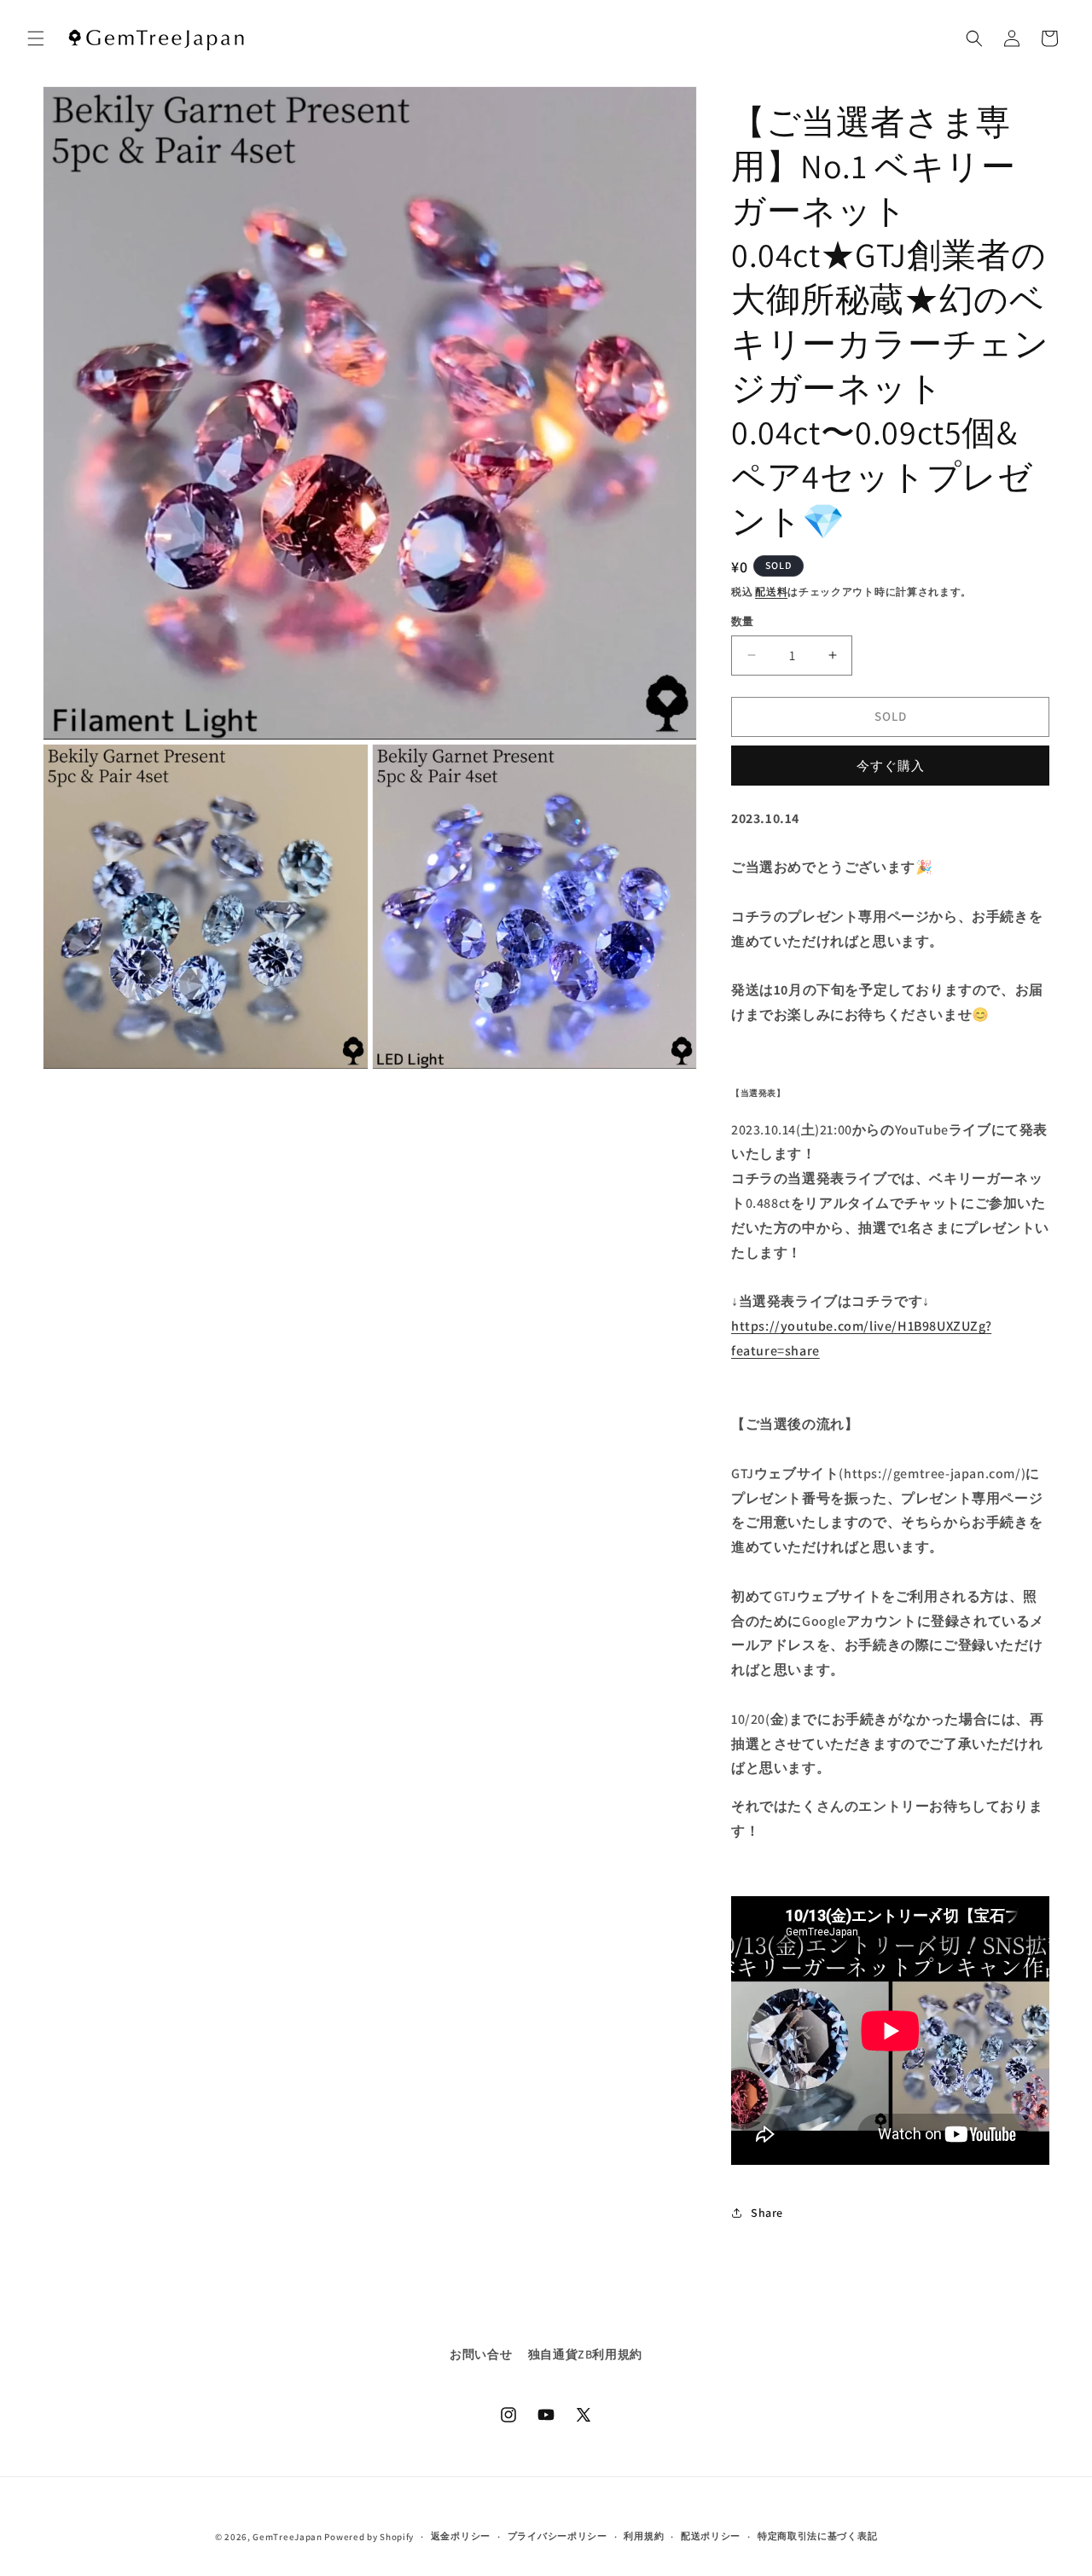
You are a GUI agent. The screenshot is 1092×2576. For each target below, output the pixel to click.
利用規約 (644, 2536)
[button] (36, 38)
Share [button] (767, 2213)
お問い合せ (481, 2354)
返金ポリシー (461, 2536)
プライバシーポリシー (558, 2536)
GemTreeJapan (287, 2537)
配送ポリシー (711, 2536)
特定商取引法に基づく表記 (817, 2536)
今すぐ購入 (891, 766)
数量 (743, 621)
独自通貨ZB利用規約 (585, 2354)
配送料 (771, 592)
